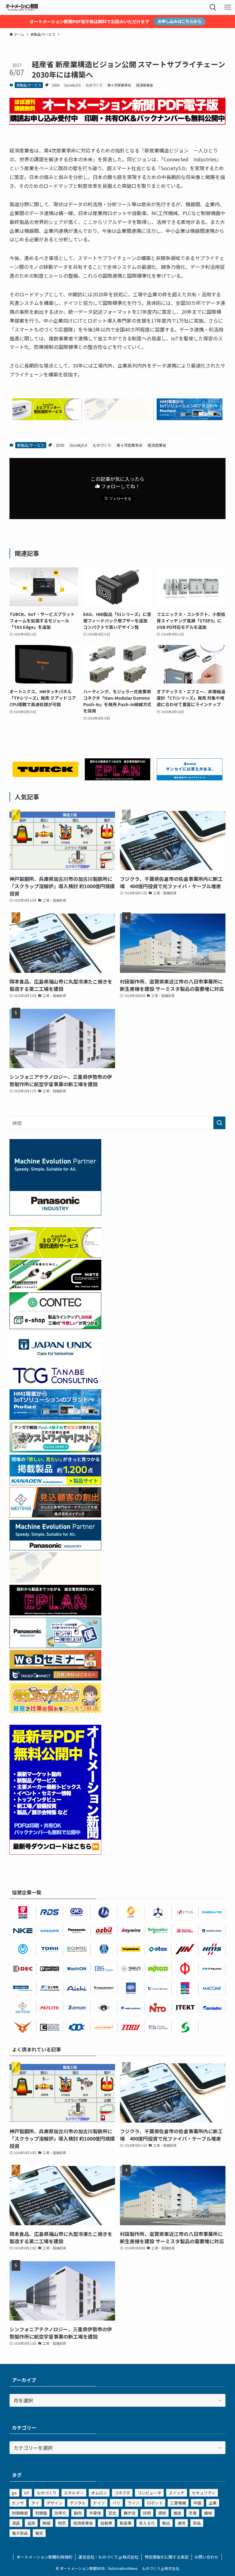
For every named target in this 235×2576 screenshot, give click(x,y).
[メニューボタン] (228, 7)
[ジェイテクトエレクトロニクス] (185, 2008)
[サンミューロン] (212, 2008)
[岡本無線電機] (23, 2027)
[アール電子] (50, 1912)
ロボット (155, 2503)
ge (14, 2493)
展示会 (130, 2513)
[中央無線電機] (77, 1912)
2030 (56, 85)
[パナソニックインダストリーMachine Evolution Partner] (55, 1548)
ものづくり (94, 85)
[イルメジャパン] (104, 2008)
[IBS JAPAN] (104, 1969)
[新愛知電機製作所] (77, 1988)
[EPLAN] (23, 1912)
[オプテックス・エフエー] (185, 1912)
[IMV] (185, 1949)
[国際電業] (50, 2027)
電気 (39, 2533)
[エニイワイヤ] (131, 1931)
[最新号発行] (55, 1852)
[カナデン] (50, 1931)
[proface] (190, 418)
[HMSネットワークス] (212, 1949)
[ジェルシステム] (104, 1949)
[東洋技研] (131, 2027)
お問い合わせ (207, 2557)
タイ (35, 2503)
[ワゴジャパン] (158, 1969)
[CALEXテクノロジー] (131, 1912)
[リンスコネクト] (104, 1988)
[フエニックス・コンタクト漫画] (55, 1450)
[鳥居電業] (50, 1949)
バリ (116, 2503)
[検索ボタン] (213, 7)
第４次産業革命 (119, 85)
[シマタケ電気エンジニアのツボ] (55, 1711)
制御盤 (41, 2513)
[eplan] (118, 778)
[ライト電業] (104, 1912)
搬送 (177, 2513)
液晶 (16, 2523)
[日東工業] (158, 2008)
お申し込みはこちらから (179, 21)
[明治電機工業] (131, 2008)
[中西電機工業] (185, 1969)
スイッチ (177, 2493)
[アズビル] (104, 1931)
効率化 (60, 2513)
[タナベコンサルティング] (158, 2027)
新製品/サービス (29, 85)
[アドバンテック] (23, 1988)
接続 (162, 2513)
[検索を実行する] (219, 1123)
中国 (197, 2503)
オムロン (99, 2493)
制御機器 (20, 2513)
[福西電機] (212, 1969)
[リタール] (185, 1988)
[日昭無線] (77, 2027)
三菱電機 (178, 2503)
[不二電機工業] (23, 1949)
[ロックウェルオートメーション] (185, 1931)
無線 (47, 2523)
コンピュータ (149, 2493)
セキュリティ (204, 2493)
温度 (31, 2523)
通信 (181, 2523)
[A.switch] (45, 418)
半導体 (95, 2513)
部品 (197, 2523)
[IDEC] (23, 1969)
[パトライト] (50, 2008)
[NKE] (23, 1931)
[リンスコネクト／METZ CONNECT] (55, 1288)
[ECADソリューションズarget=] (131, 1988)
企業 (213, 2503)
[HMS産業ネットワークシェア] (118, 418)
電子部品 (20, 2533)
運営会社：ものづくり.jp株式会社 (108, 2557)
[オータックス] (158, 1949)
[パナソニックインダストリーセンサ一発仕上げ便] (55, 1646)
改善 (193, 2513)
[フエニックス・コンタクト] (50, 1969)
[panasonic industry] (55, 1213)
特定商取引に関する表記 (167, 2557)
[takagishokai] (55, 1678)
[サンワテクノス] (185, 2027)
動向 (78, 2513)
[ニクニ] (131, 1969)
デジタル (78, 2503)
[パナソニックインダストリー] (77, 1931)
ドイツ (99, 2503)
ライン (134, 2503)
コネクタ (122, 2493)
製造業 (126, 2523)
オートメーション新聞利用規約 (44, 2557)
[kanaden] (55, 1483)
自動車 (106, 2523)
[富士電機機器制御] (50, 1988)
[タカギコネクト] (158, 1988)
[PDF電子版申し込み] (118, 123)
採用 (147, 2513)
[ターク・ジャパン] (131, 1949)
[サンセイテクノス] (190, 778)
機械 (208, 2513)
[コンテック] (55, 1327)
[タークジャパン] (45, 775)
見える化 (147, 2523)
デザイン (54, 2503)
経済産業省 (145, 85)
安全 (112, 2513)
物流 (62, 2523)
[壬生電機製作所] (158, 1912)
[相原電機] (104, 2027)
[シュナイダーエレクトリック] (158, 1931)
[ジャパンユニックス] (212, 1931)
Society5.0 (72, 85)
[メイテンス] (55, 1515)
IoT (27, 2493)
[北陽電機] (212, 1912)
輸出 (166, 2523)
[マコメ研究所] (212, 1988)
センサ (18, 2503)
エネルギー (74, 2493)
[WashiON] (77, 1969)
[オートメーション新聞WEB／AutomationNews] (22, 7)
